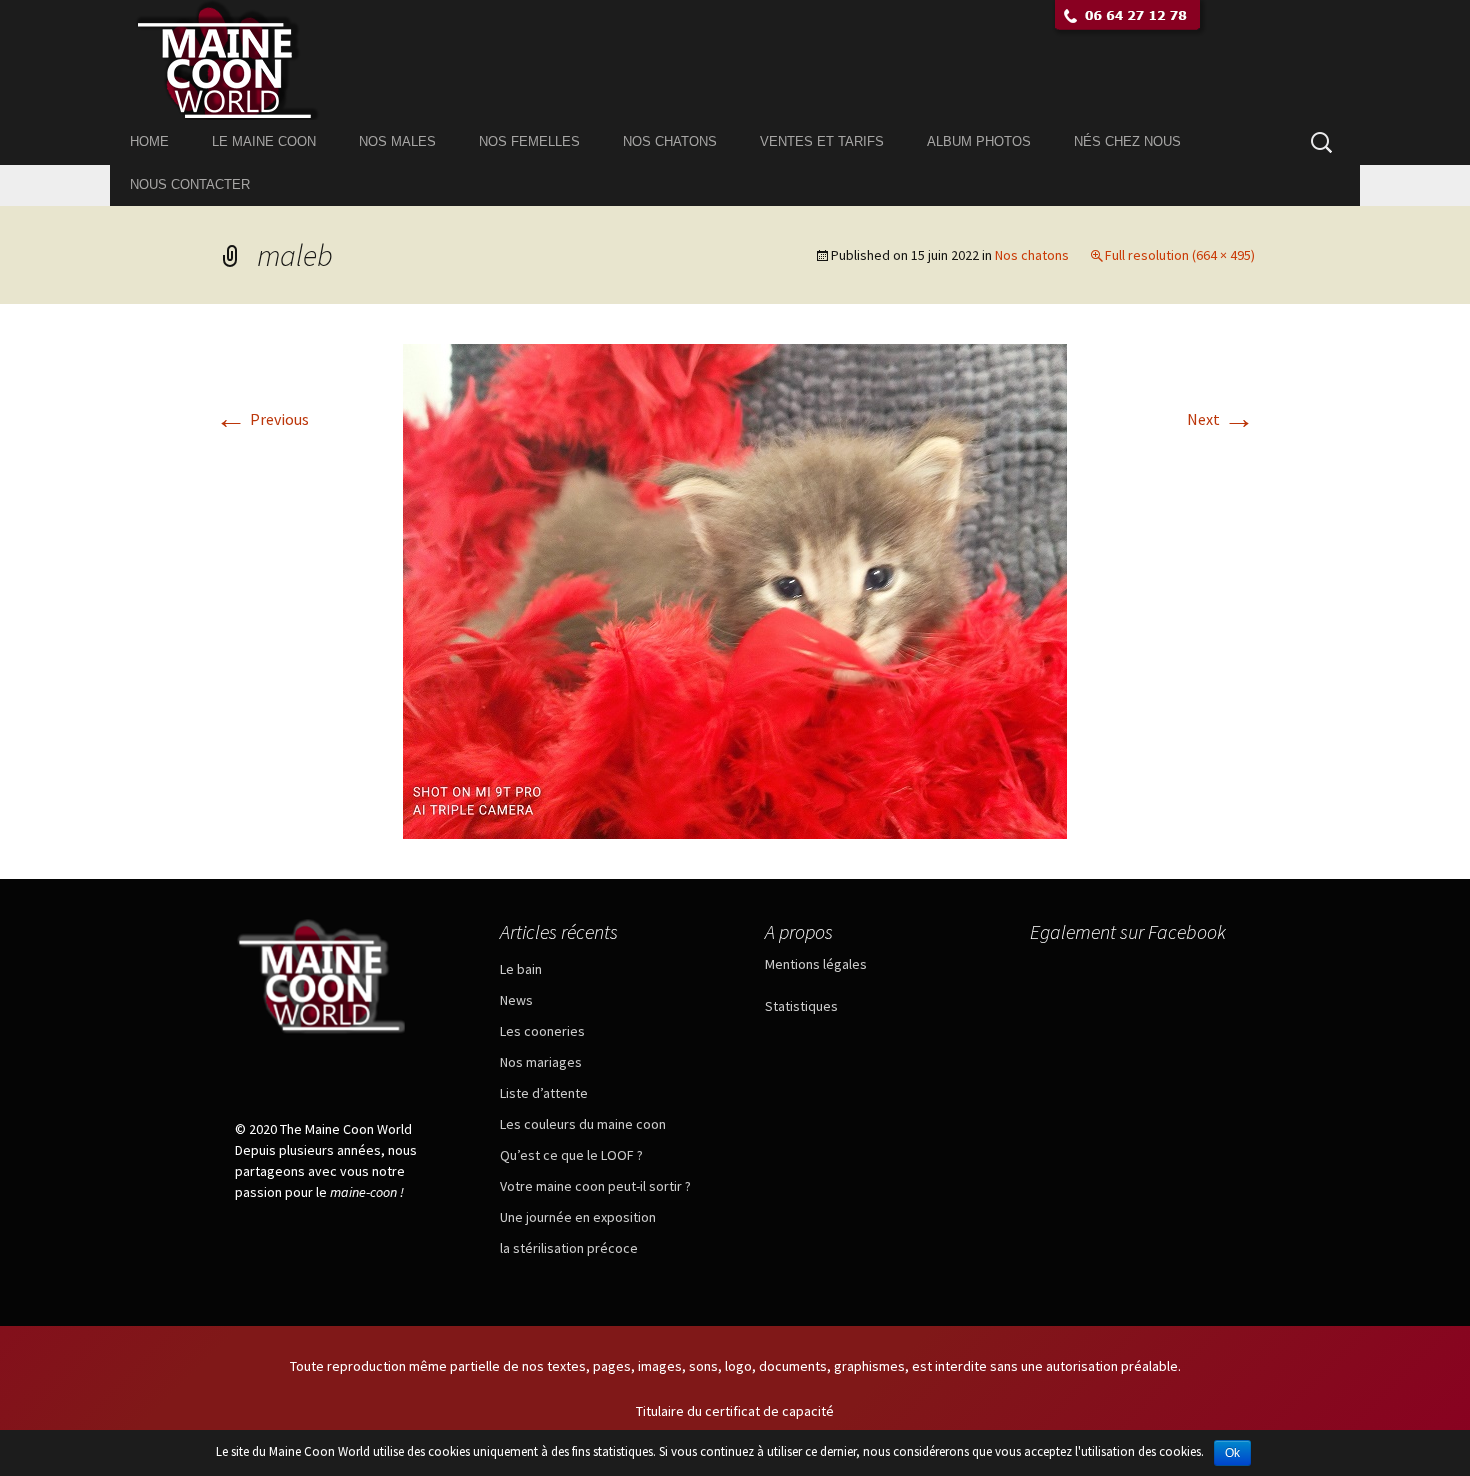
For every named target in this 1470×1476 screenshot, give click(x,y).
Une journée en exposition (578, 1217)
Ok (1232, 1453)
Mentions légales (816, 964)
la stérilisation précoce (569, 1248)
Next (1221, 419)
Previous (262, 419)
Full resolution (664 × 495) (1180, 255)
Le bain (521, 969)
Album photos (979, 141)
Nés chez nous (1127, 141)
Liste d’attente (544, 1093)
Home (149, 141)
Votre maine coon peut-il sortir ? (595, 1186)
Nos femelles (529, 141)
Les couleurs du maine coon (583, 1124)
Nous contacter (190, 184)
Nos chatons (670, 141)
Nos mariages (541, 1062)
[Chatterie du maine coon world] (735, 60)
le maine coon (264, 141)
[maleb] (735, 589)
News (516, 1000)
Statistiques (801, 1006)
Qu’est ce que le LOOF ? (571, 1155)
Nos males (397, 141)
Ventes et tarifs (822, 141)
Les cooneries (542, 1031)
